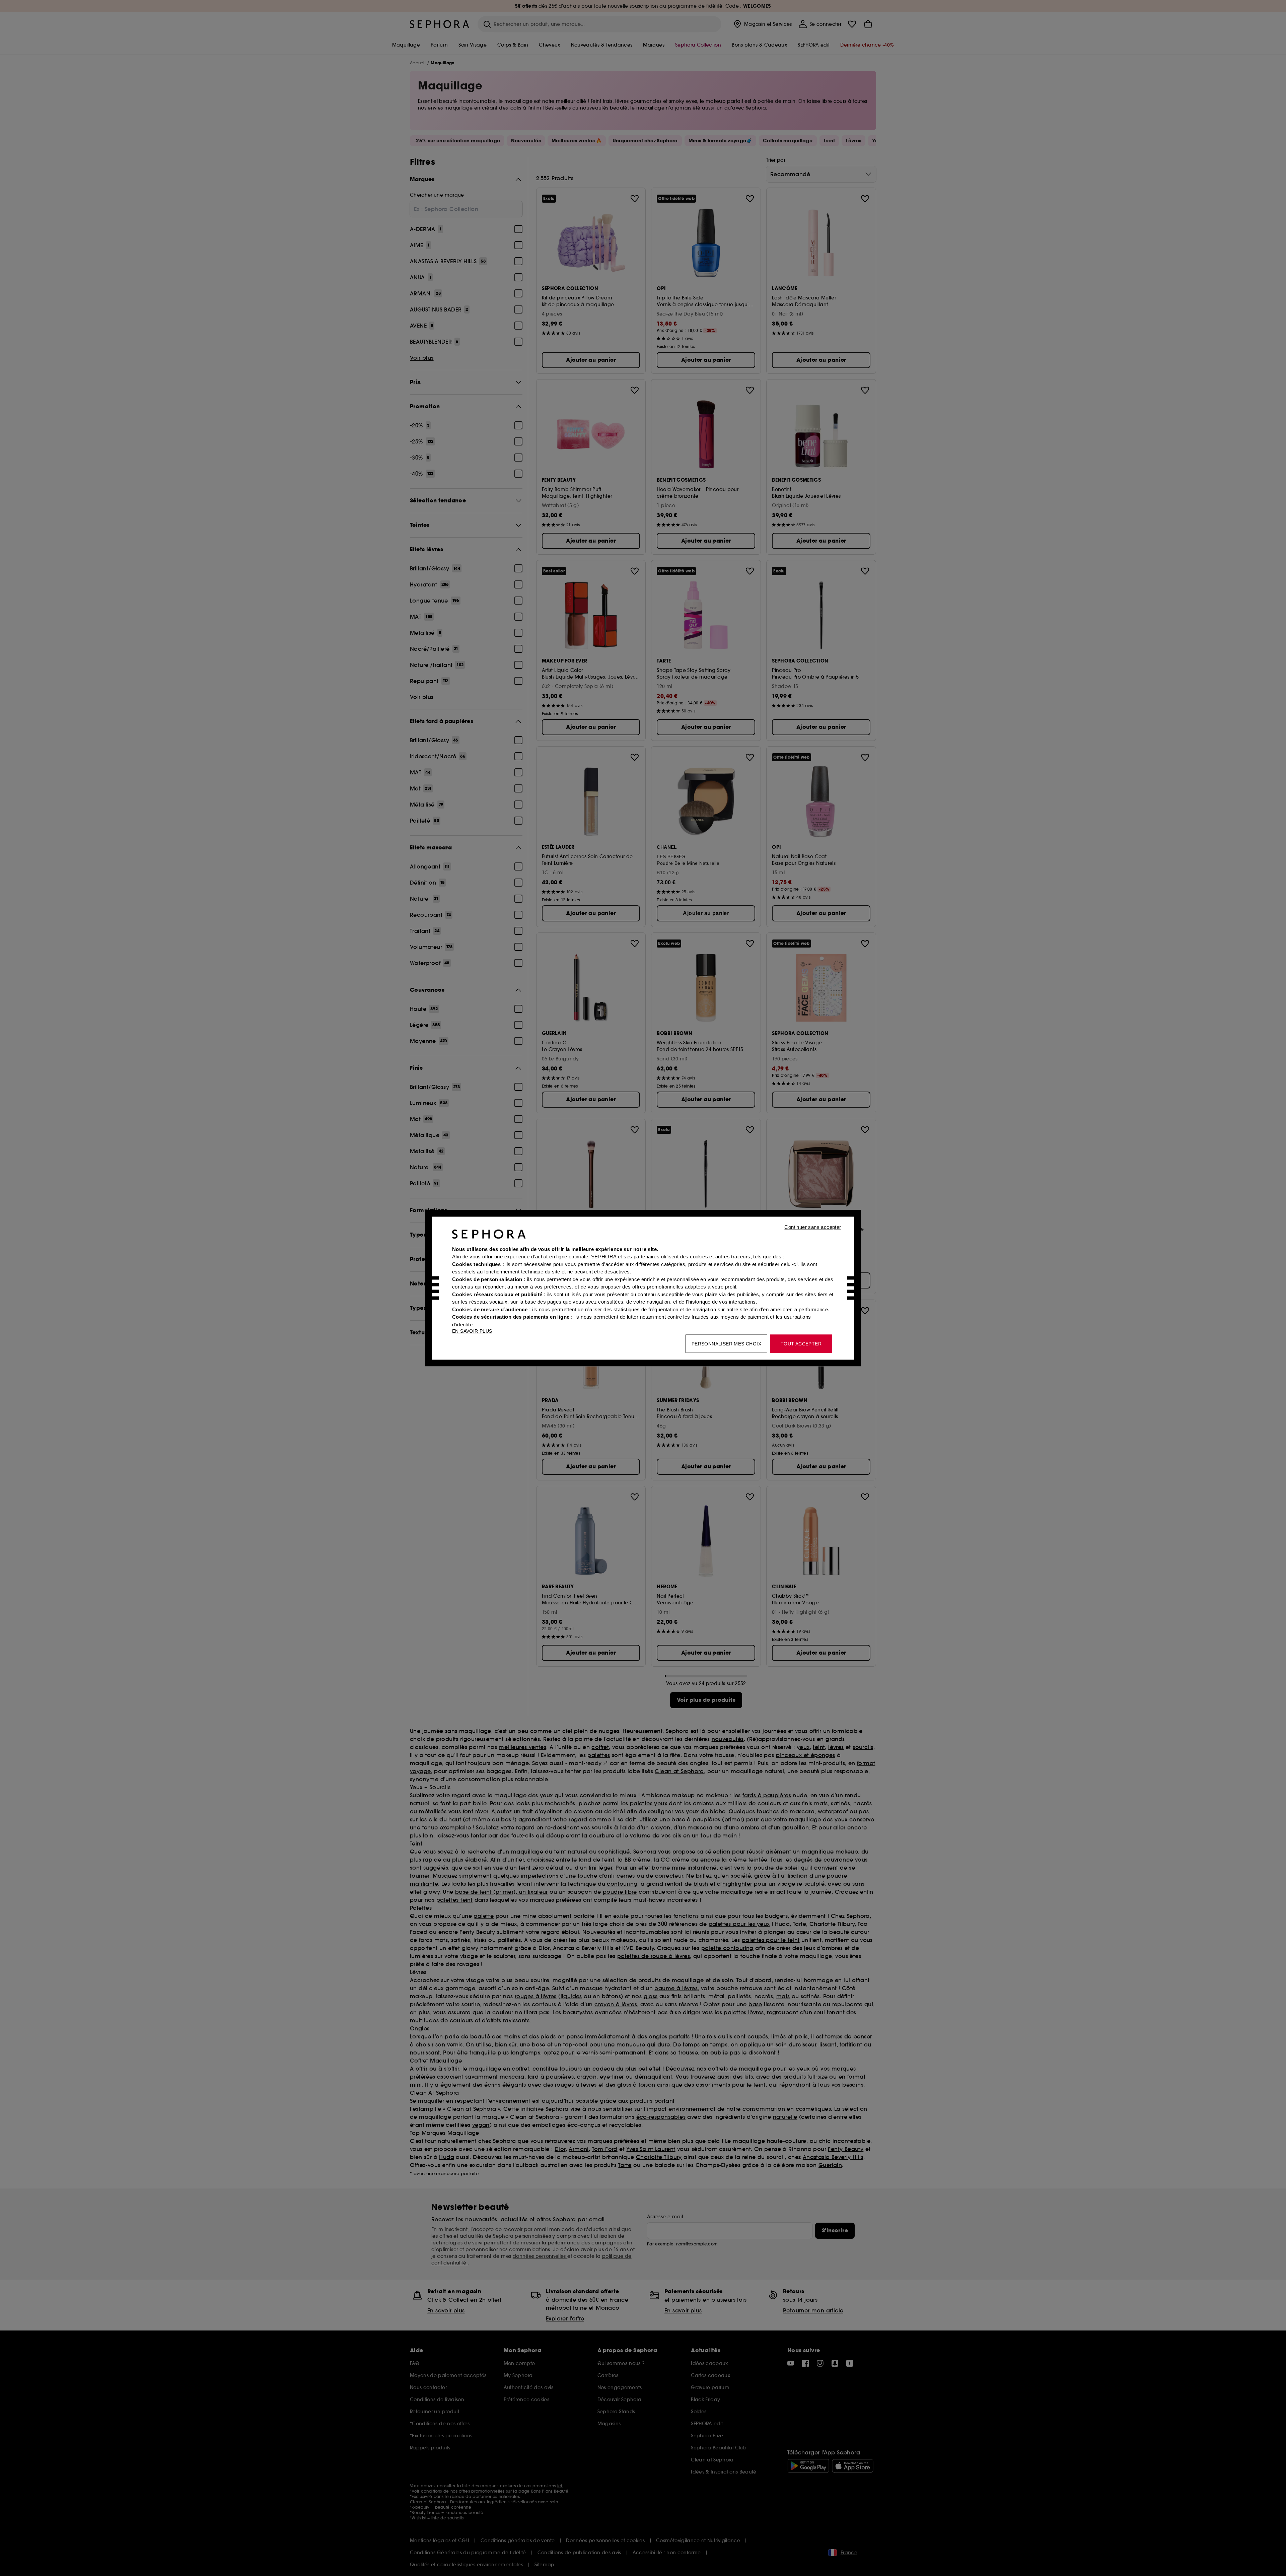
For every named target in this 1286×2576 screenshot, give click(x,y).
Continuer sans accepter (813, 1227)
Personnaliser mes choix (726, 1343)
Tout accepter (801, 1343)
